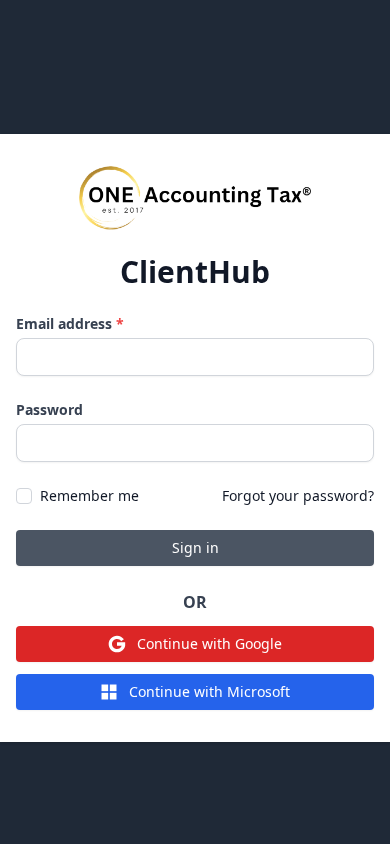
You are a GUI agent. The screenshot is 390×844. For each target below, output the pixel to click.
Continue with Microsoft (209, 691)
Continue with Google (209, 643)
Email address (70, 323)
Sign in (195, 547)
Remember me (89, 495)
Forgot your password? (298, 495)
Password (49, 409)
